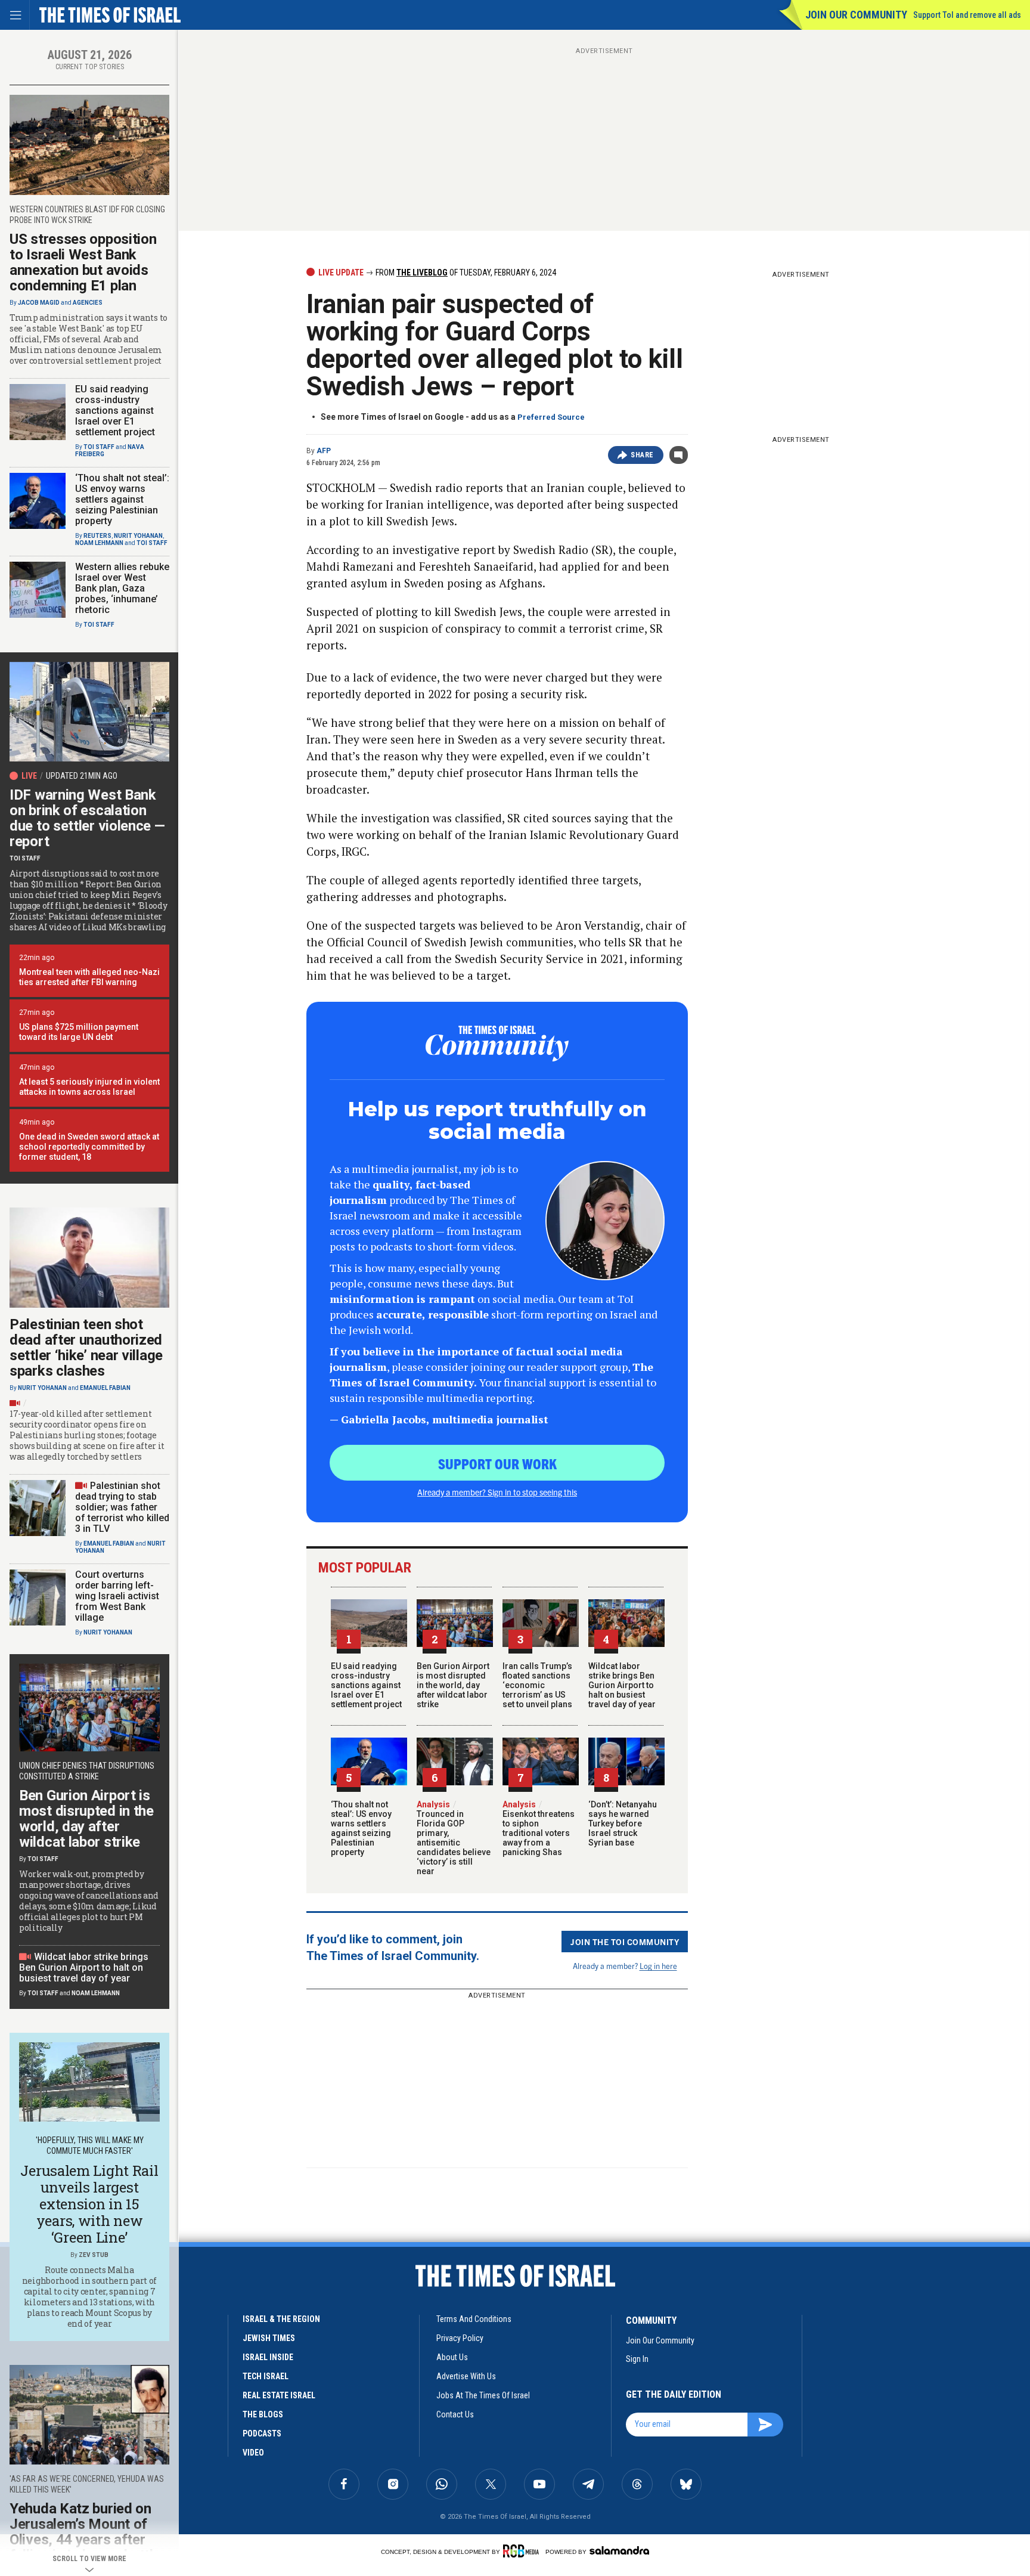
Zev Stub (94, 2255)
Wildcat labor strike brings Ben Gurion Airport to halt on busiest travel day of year (622, 1685)
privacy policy (460, 2338)
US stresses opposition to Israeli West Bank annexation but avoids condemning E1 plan (83, 262)
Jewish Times (269, 2338)
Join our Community (856, 15)
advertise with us (466, 2376)
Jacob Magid (39, 303)
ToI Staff (99, 447)
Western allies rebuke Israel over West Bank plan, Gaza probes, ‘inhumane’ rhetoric (122, 588)
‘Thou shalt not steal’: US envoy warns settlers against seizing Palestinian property (361, 1828)
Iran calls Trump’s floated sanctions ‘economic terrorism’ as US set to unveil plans (537, 1685)
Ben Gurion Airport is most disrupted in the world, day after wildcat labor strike (453, 1685)
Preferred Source (551, 417)
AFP (324, 451)
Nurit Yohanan (138, 536)
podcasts (262, 2433)
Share (642, 455)
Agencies (88, 303)
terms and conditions (474, 2319)
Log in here (658, 1966)
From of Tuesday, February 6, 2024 (465, 273)
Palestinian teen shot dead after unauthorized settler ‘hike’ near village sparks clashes (86, 1348)
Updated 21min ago (82, 776)
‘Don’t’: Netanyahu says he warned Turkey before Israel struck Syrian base (623, 1823)
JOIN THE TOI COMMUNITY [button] (625, 1942)
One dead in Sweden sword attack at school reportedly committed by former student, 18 (89, 1147)
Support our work (497, 1463)
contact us (455, 2414)
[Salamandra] (619, 2550)
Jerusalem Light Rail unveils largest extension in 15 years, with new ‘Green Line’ (89, 2204)
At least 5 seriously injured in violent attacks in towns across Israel (89, 1087)
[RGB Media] (523, 2551)
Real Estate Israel (279, 2395)
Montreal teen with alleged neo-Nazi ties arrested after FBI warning (89, 977)
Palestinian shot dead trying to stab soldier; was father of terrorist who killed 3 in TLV (122, 1507)
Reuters (97, 536)
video (253, 2453)
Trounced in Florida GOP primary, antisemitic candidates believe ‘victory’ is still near (454, 1838)
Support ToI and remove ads (967, 15)
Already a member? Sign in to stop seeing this (497, 1492)
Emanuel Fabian (105, 1388)
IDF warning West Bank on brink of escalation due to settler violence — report (87, 818)
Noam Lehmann (99, 543)
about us (452, 2357)
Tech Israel (266, 2376)
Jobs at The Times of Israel (483, 2395)
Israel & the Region (281, 2319)
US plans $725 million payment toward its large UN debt (79, 1032)
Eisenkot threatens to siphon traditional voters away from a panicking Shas (539, 1828)
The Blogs (263, 2414)
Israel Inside (268, 2357)
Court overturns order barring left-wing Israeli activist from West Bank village (117, 1596)
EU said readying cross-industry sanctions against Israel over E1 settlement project (366, 1685)
